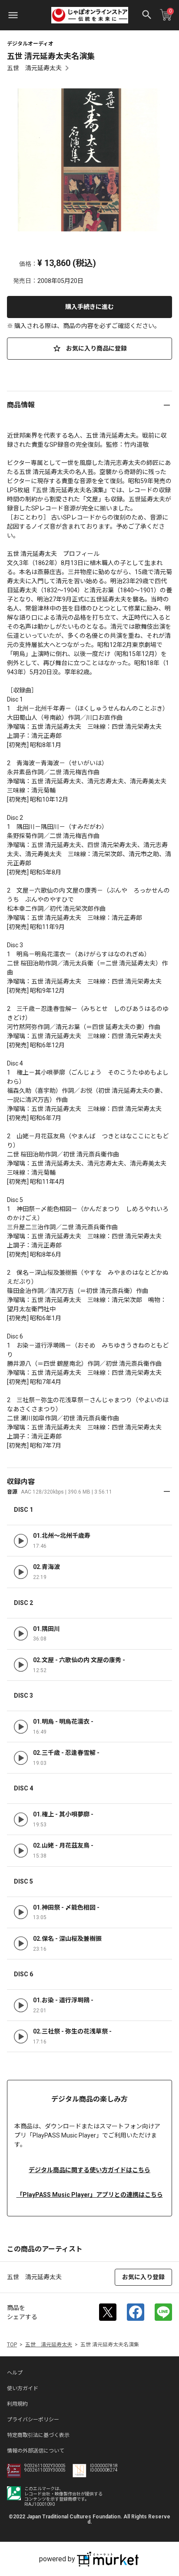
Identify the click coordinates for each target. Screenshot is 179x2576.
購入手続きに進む (89, 307)
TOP (12, 2345)
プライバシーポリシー (33, 2420)
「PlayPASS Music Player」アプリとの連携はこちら (90, 2195)
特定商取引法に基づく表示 (38, 2435)
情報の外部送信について (36, 2451)
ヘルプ (15, 2373)
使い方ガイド (23, 2388)
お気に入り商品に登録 (96, 348)
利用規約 (17, 2404)
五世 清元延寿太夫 (34, 68)
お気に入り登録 (143, 2277)
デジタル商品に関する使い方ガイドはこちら (89, 2170)
